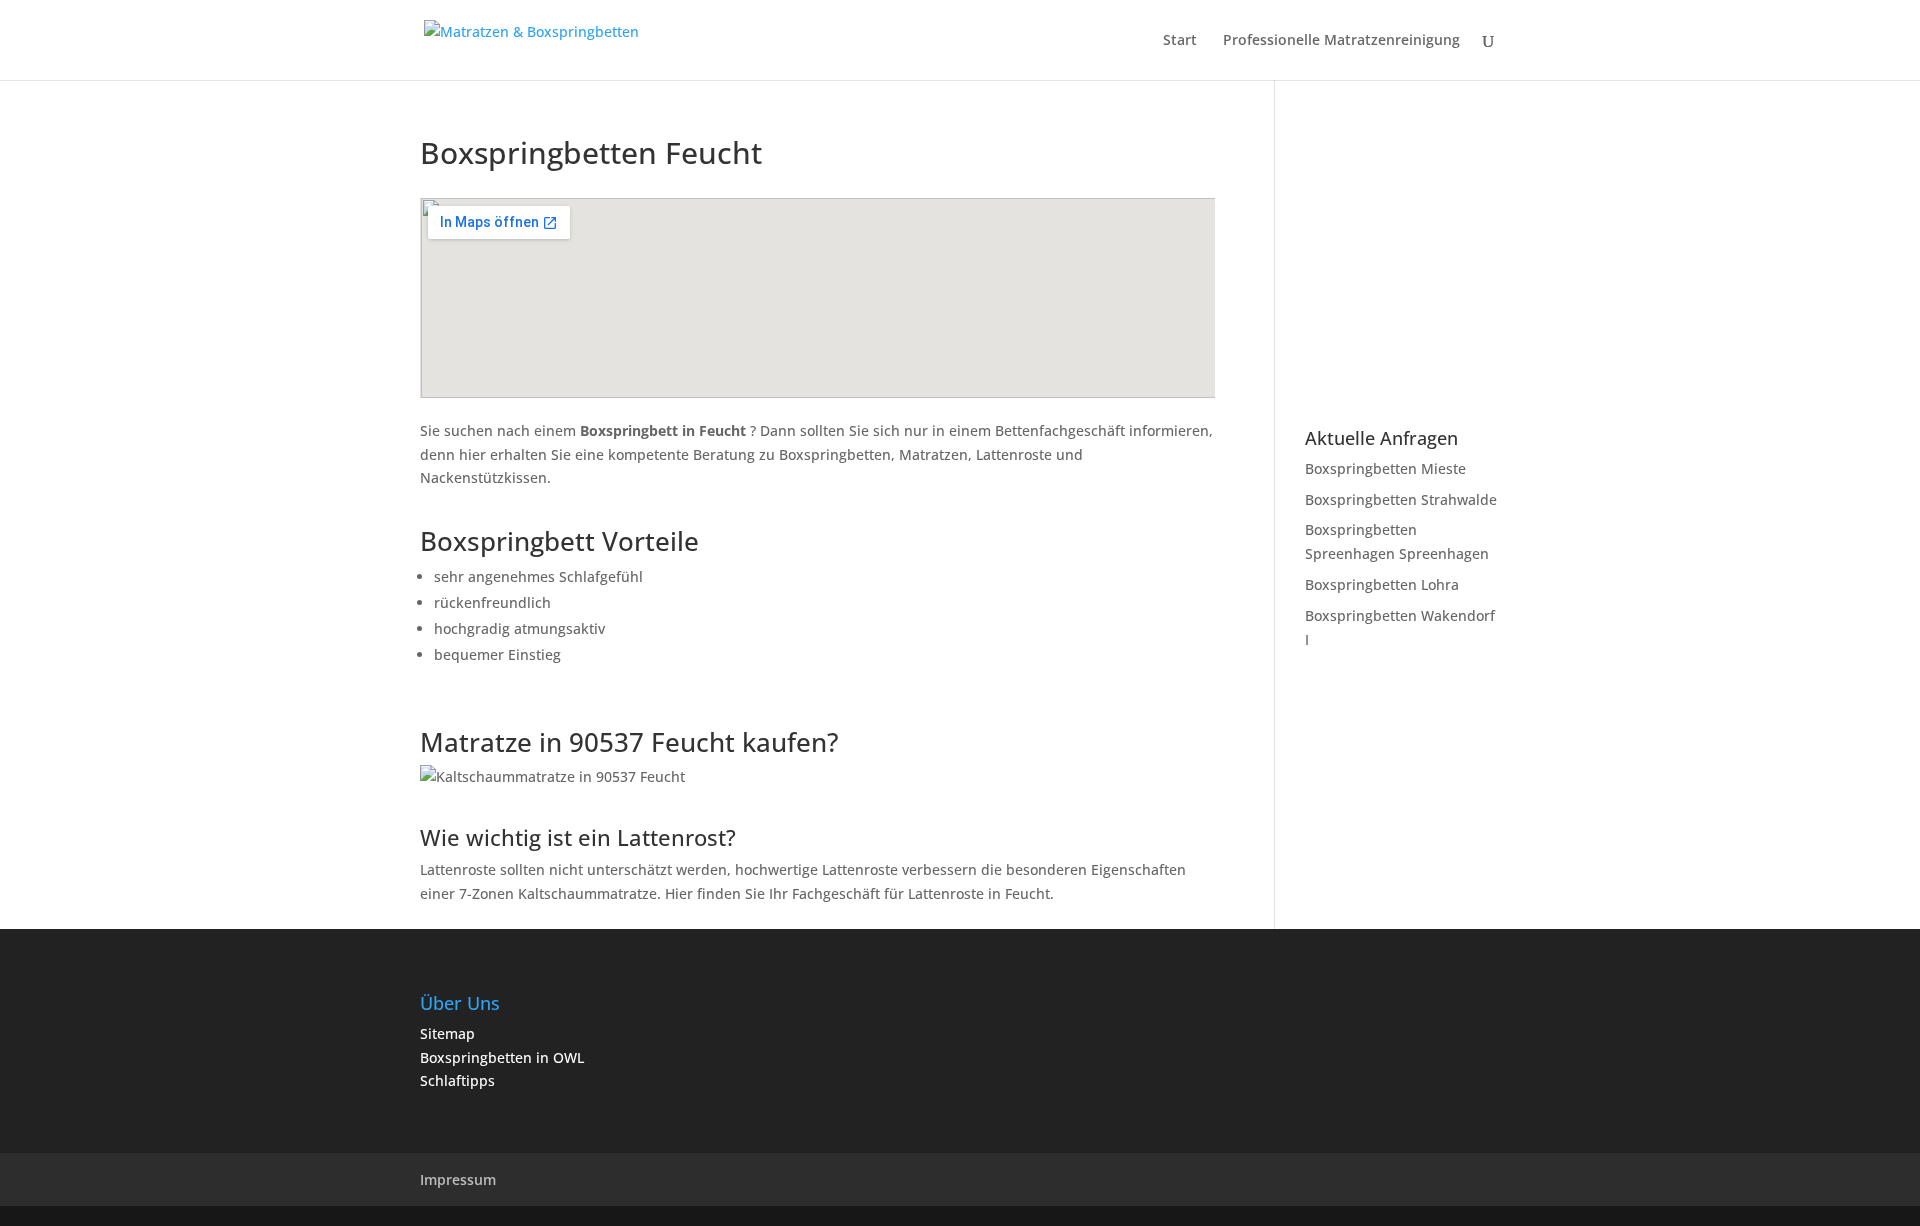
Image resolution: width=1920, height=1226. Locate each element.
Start (1180, 41)
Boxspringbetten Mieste (1385, 468)
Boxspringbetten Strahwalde (1401, 499)
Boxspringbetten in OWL (502, 1057)
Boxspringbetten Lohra (1382, 584)
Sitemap (447, 1033)
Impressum (458, 1179)
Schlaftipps (457, 1080)
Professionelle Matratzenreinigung (1341, 41)
